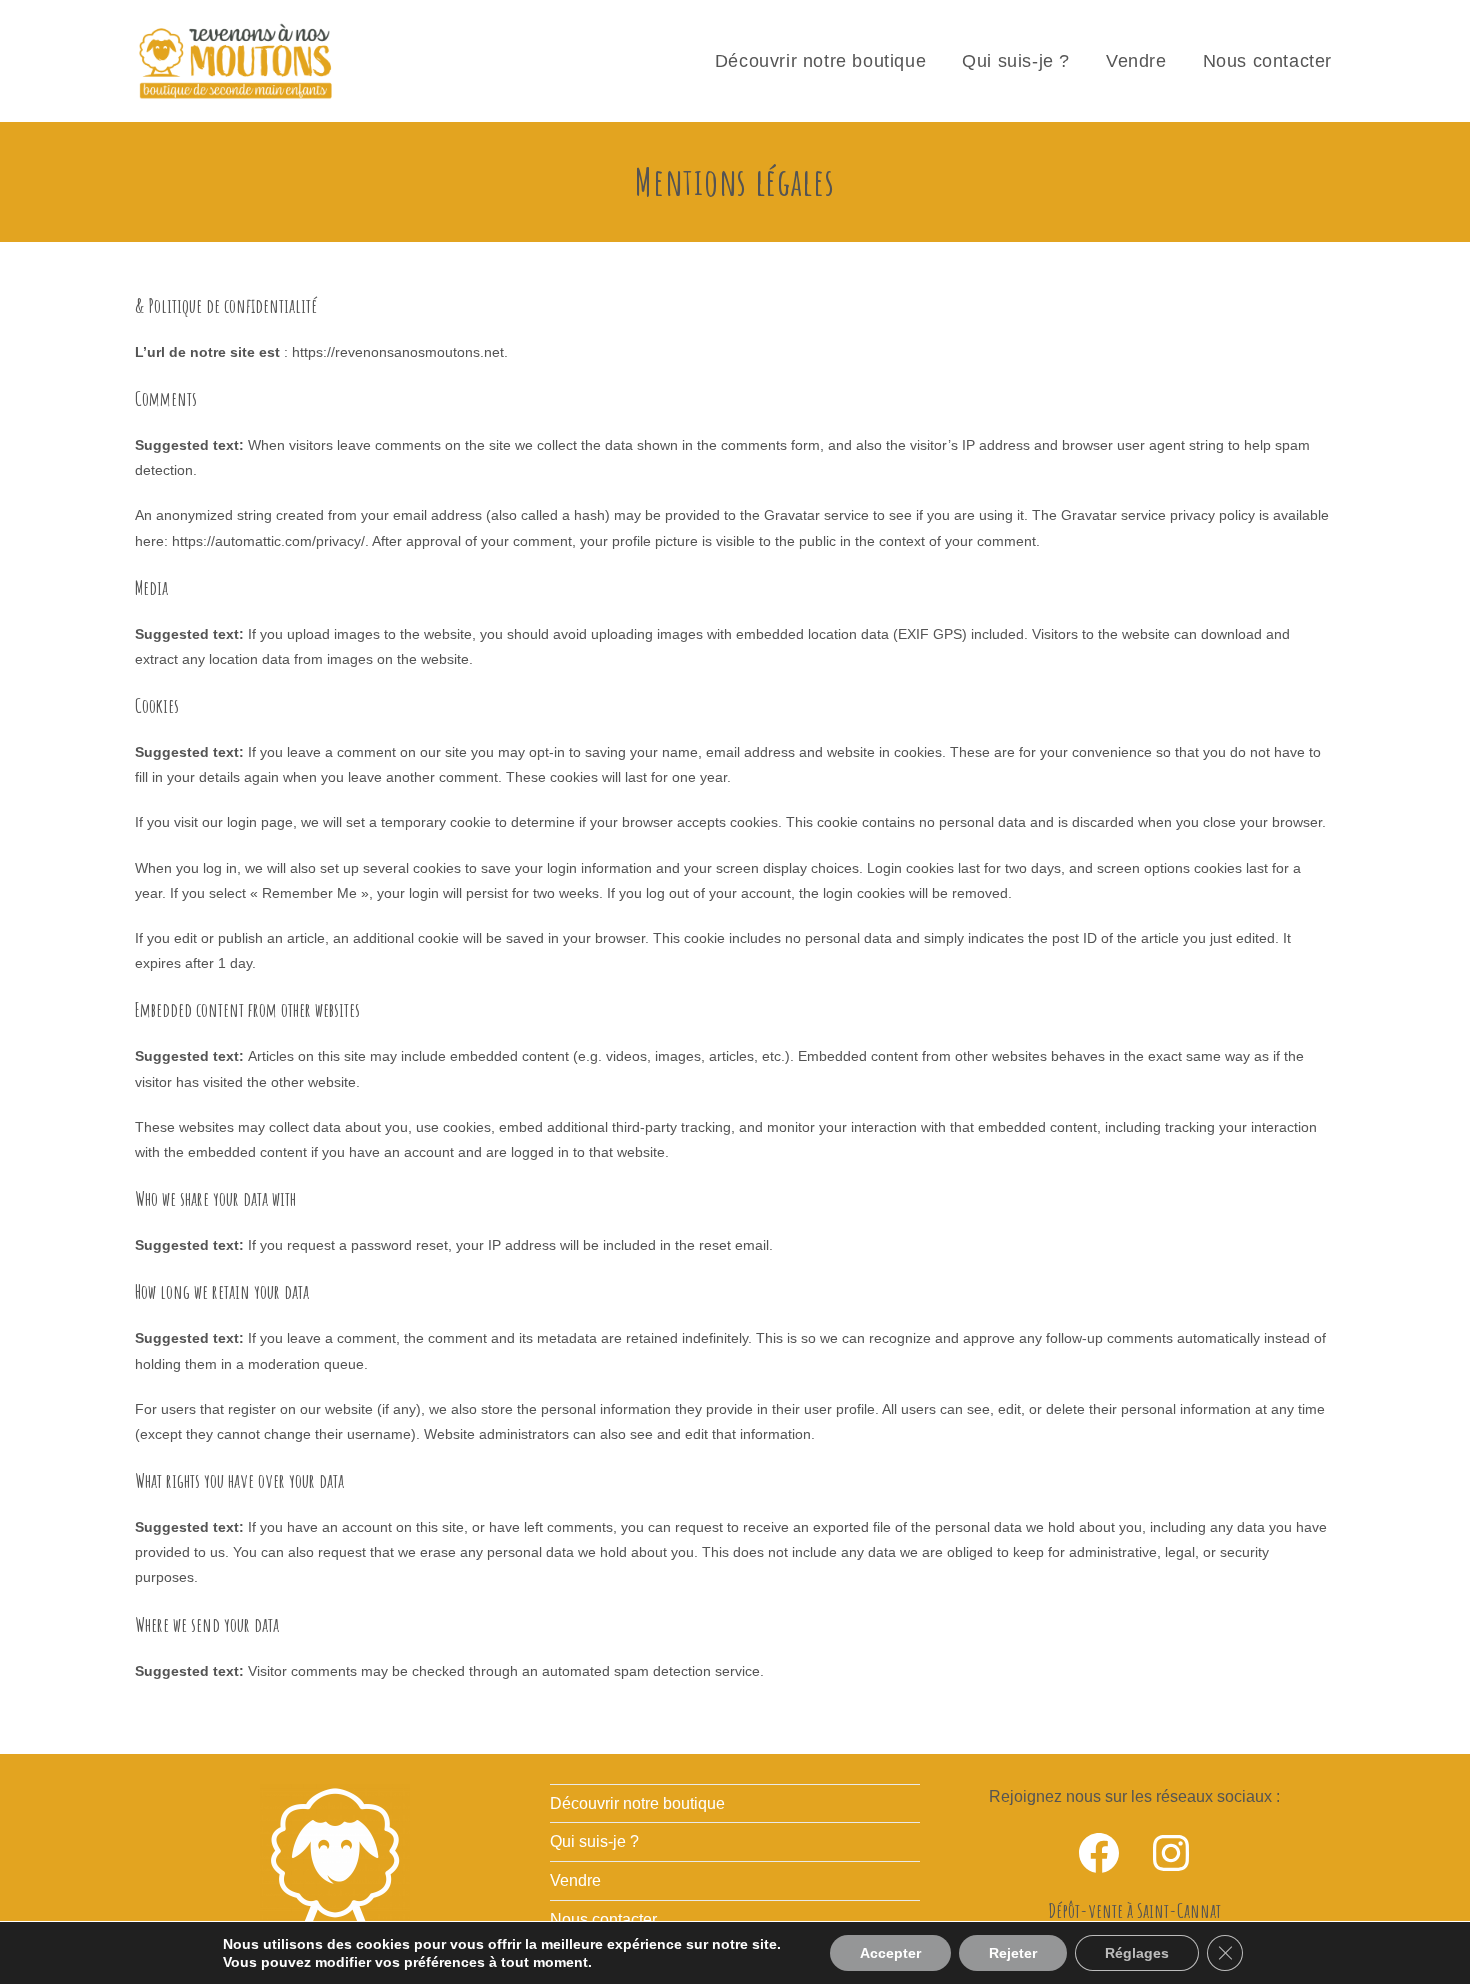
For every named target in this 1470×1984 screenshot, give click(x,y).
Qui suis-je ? (594, 1841)
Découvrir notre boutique (637, 1803)
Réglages (1137, 1953)
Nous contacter (603, 1919)
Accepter (890, 1953)
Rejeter (1013, 1953)
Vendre (575, 1880)
